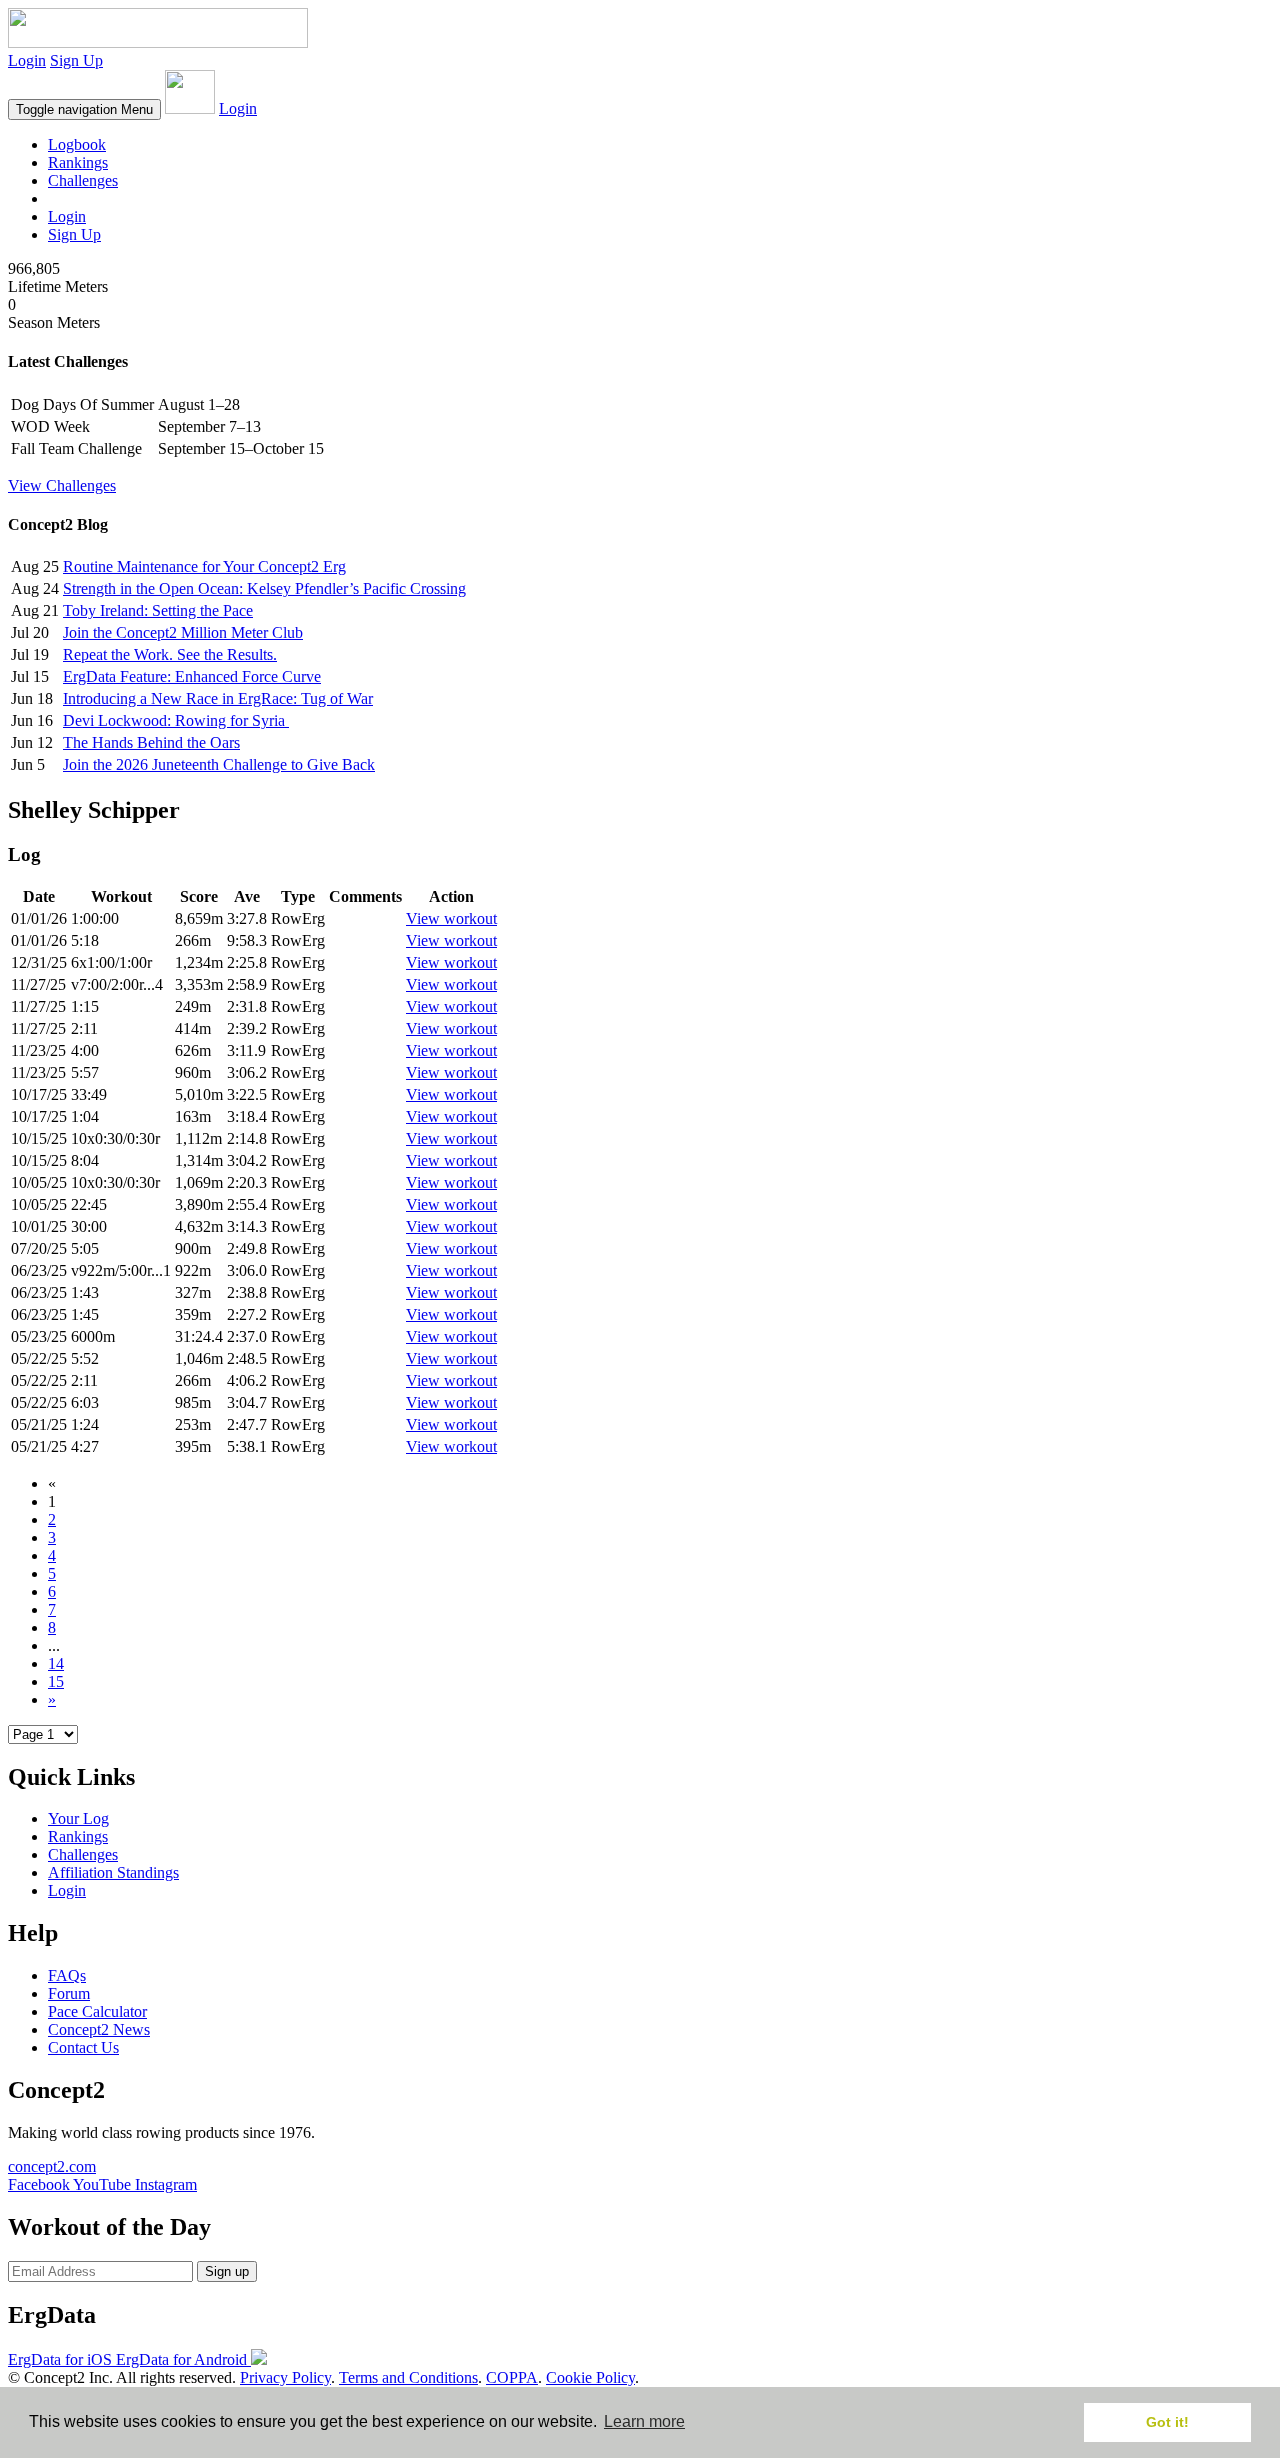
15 (56, 1681)
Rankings (78, 162)
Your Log (78, 1818)
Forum (69, 1993)
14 (56, 1663)
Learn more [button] (644, 2421)
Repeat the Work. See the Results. (170, 654)
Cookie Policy (590, 2377)
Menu (84, 109)
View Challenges (62, 485)
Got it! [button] (1167, 2422)
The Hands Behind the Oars (151, 742)
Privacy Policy (285, 2377)
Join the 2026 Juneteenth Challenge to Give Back (219, 764)
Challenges (83, 180)
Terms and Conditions (408, 2377)
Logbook (77, 144)
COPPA (512, 2377)
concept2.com (52, 2166)
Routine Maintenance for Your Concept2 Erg (204, 566)
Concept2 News (99, 2029)
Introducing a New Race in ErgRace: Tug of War (218, 698)
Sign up (227, 2271)
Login (27, 60)
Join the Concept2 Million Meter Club (183, 632)
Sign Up (76, 60)
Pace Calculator (97, 2011)
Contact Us (83, 2047)
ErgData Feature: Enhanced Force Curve (192, 676)
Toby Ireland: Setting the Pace (158, 610)
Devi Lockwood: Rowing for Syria (176, 720)
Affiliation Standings (113, 1872)
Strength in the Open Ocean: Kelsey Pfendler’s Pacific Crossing (264, 588)
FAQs (67, 1975)
